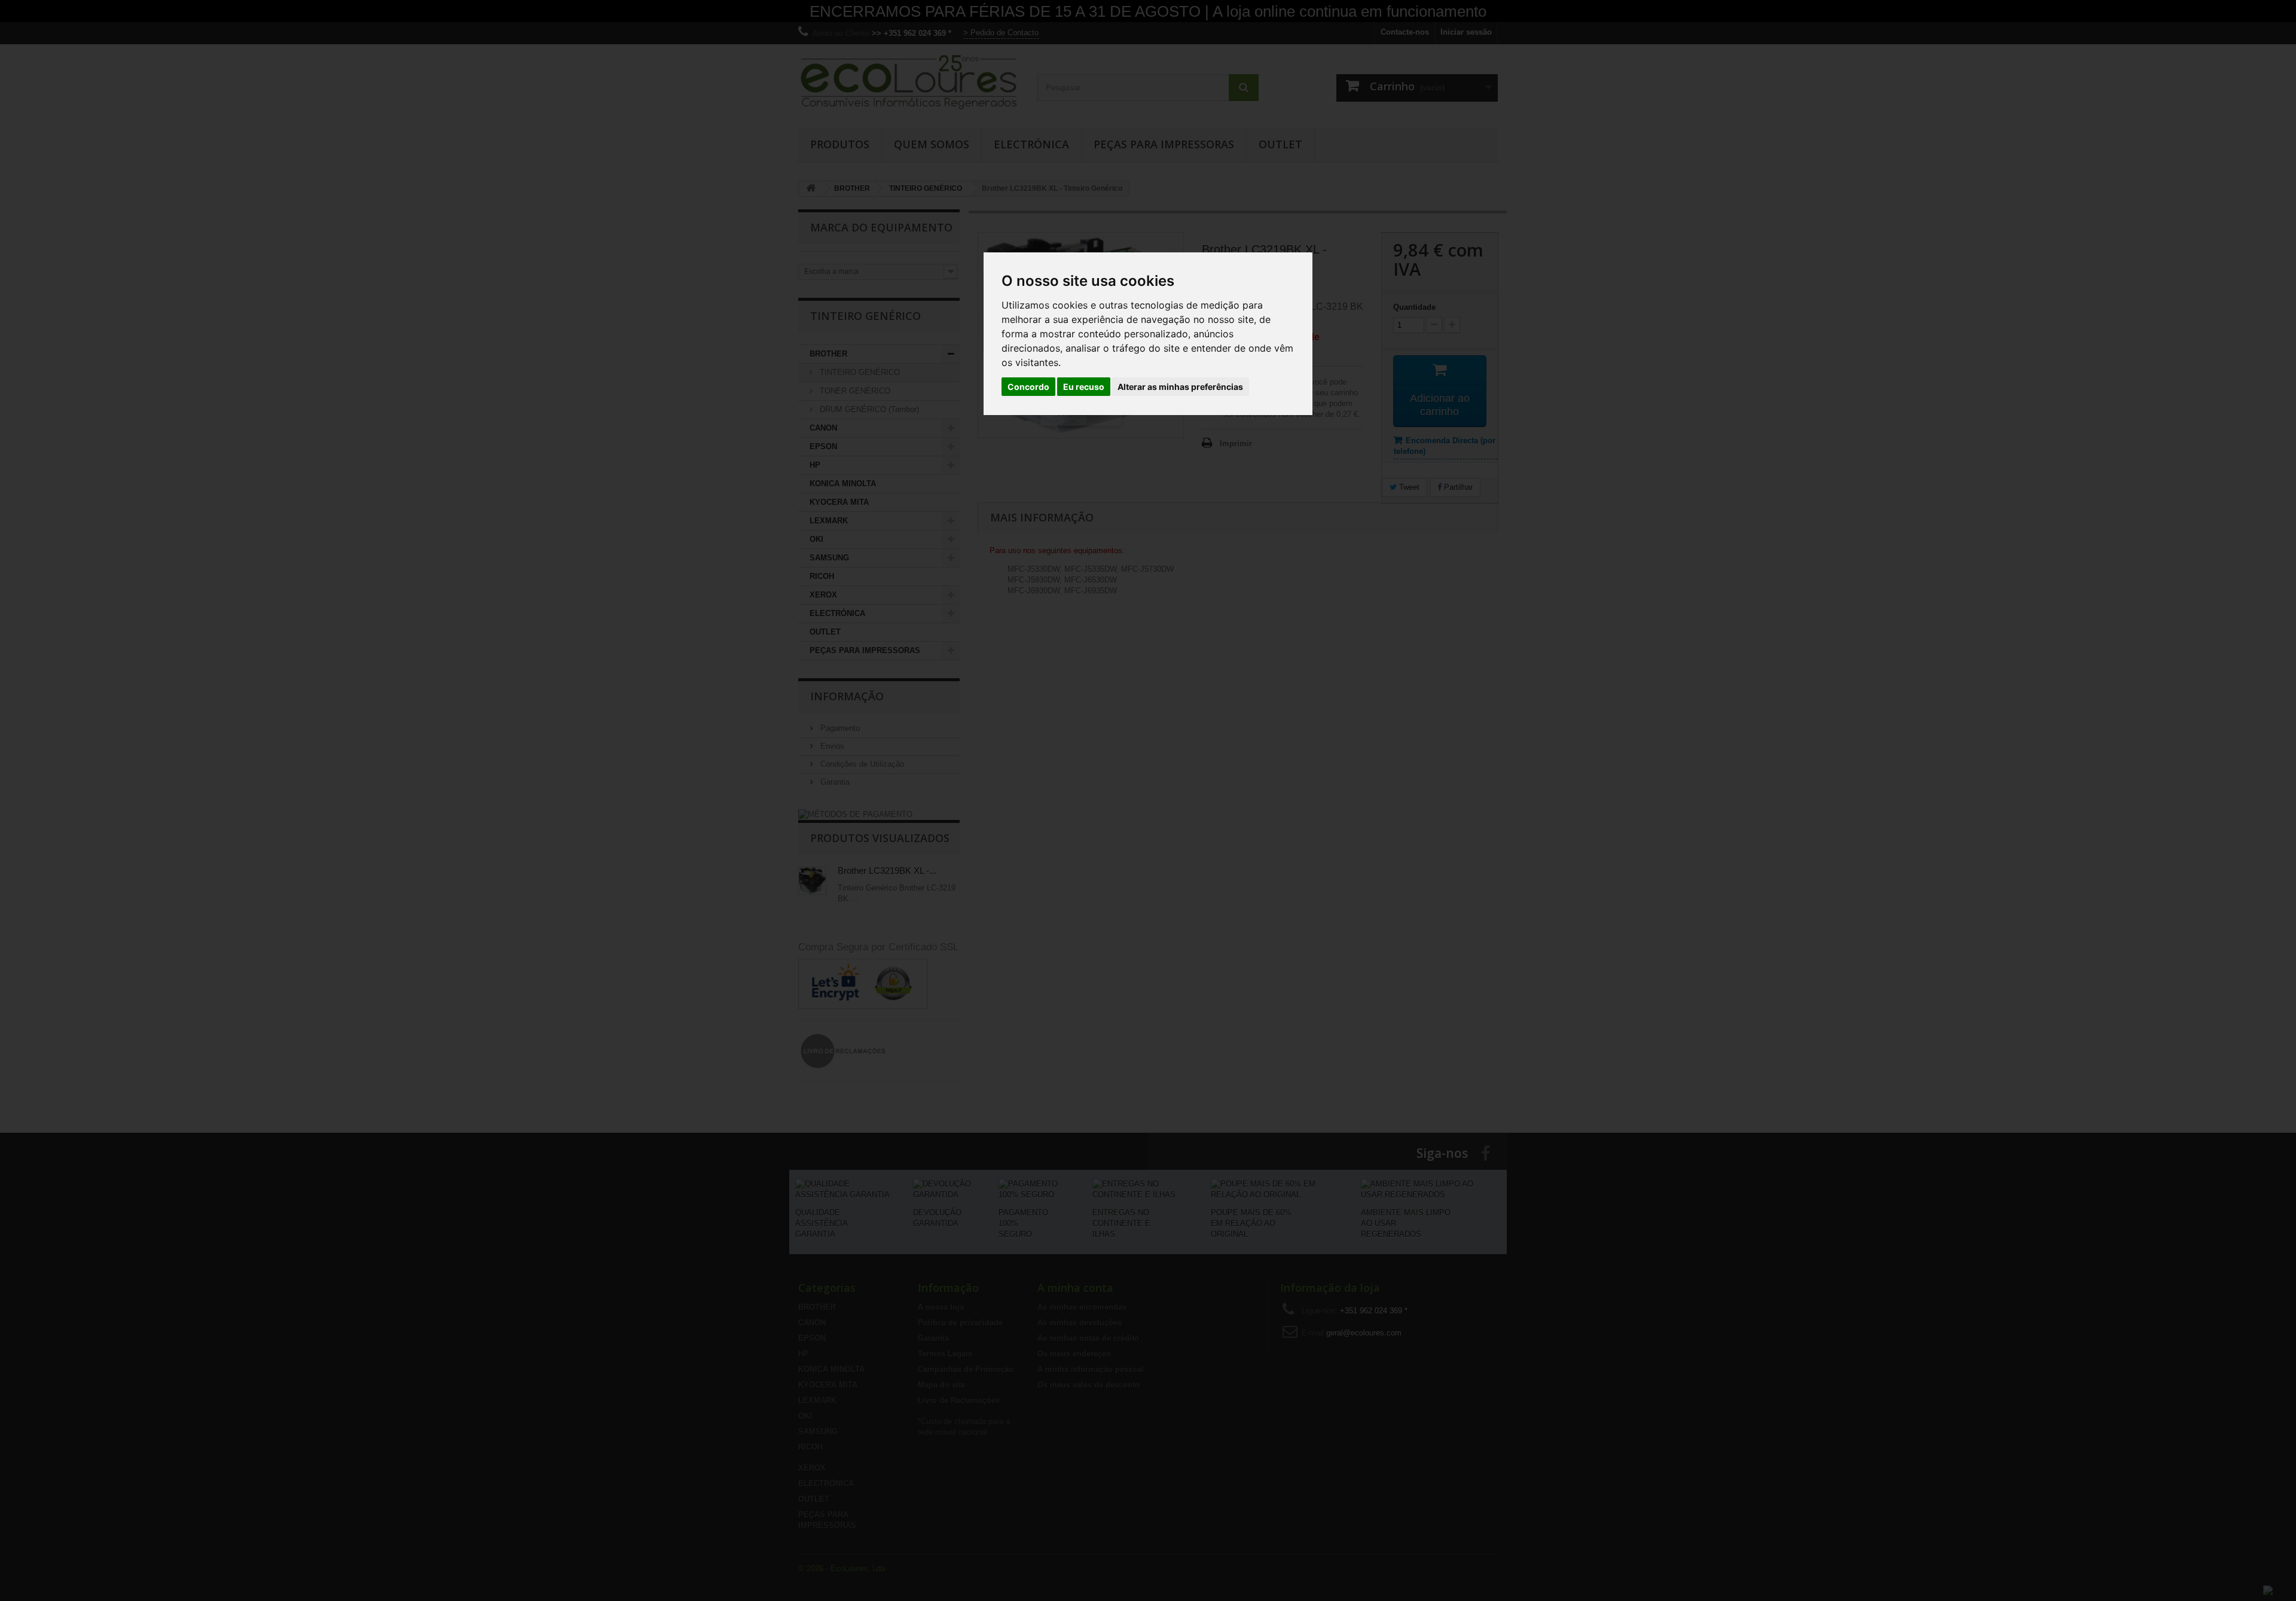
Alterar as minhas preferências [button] (1180, 387)
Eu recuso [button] (1084, 387)
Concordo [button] (1028, 387)
